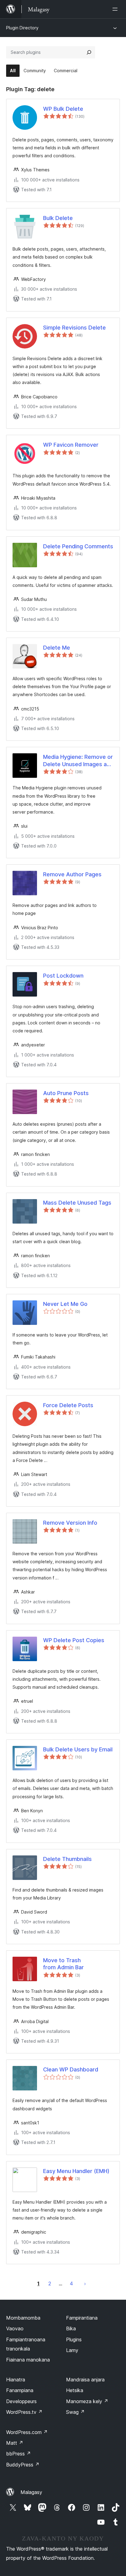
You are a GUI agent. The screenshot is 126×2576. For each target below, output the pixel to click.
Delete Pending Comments (78, 546)
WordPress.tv (24, 2412)
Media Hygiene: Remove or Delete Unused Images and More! (78, 761)
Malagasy (31, 2492)
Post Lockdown (63, 976)
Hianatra (16, 2380)
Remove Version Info (70, 1523)
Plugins (74, 2339)
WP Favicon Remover (71, 445)
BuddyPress (23, 2465)
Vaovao (15, 2328)
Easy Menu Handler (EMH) (76, 2171)
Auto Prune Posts (66, 1093)
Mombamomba (23, 2318)
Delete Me (57, 648)
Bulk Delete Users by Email (78, 1749)
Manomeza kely (87, 2401)
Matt (15, 2443)
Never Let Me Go (65, 1304)
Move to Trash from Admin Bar (63, 1964)
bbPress (19, 2454)
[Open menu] (116, 9)
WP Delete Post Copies (74, 1640)
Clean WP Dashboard (71, 2069)
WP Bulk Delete (63, 109)
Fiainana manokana (28, 2360)
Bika (71, 2328)
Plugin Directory (22, 28)
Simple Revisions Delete (74, 328)
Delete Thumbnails (67, 1859)
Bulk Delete (58, 218)
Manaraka (85, 2283)
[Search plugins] (89, 52)
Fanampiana (20, 2390)
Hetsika (75, 2390)
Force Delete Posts (68, 1405)
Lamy (72, 2350)
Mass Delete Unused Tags (77, 1203)
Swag (75, 2412)
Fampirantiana (82, 2318)
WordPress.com (27, 2432)
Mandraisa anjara (85, 2380)
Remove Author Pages (72, 874)
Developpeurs (21, 2401)
